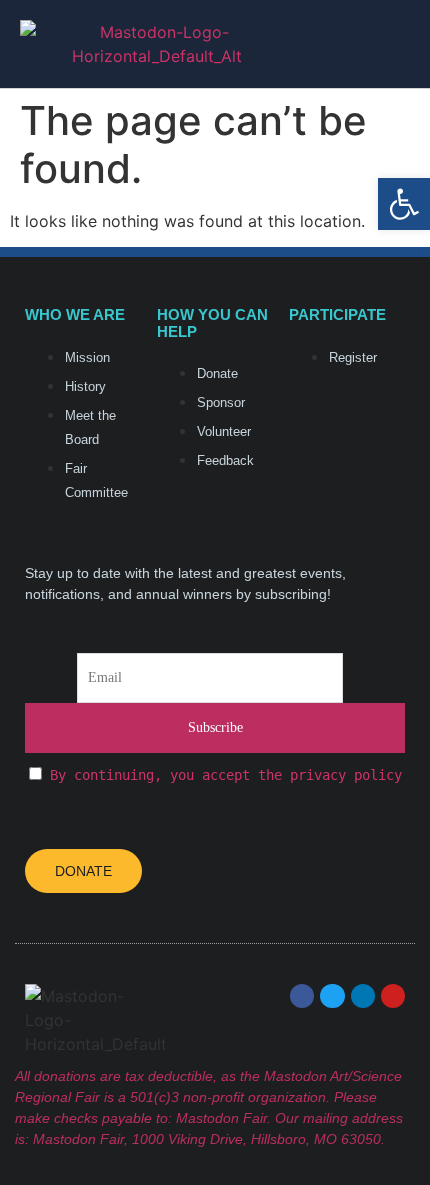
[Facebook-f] (302, 996)
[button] (400, 44)
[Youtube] (393, 996)
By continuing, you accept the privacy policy (226, 775)
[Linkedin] (363, 996)
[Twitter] (332, 996)
